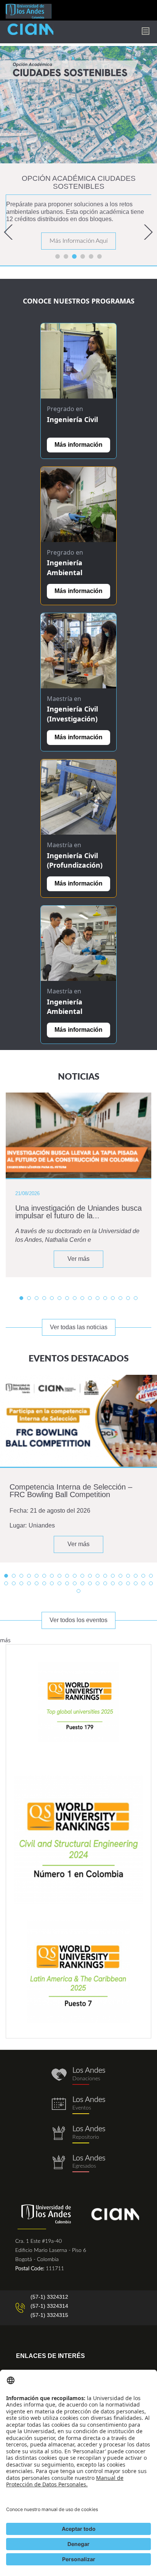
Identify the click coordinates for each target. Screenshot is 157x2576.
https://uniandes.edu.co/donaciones (78, 2076)
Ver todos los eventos (78, 1620)
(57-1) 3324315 (49, 2315)
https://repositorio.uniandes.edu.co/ (78, 2134)
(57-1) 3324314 (49, 2306)
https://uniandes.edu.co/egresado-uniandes (78, 2164)
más (5, 1640)
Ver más (78, 1259)
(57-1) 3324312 (49, 2297)
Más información (78, 445)
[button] (11, 232)
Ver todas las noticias (79, 1327)
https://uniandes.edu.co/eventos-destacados (78, 2105)
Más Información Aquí (79, 241)
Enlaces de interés (50, 2356)
